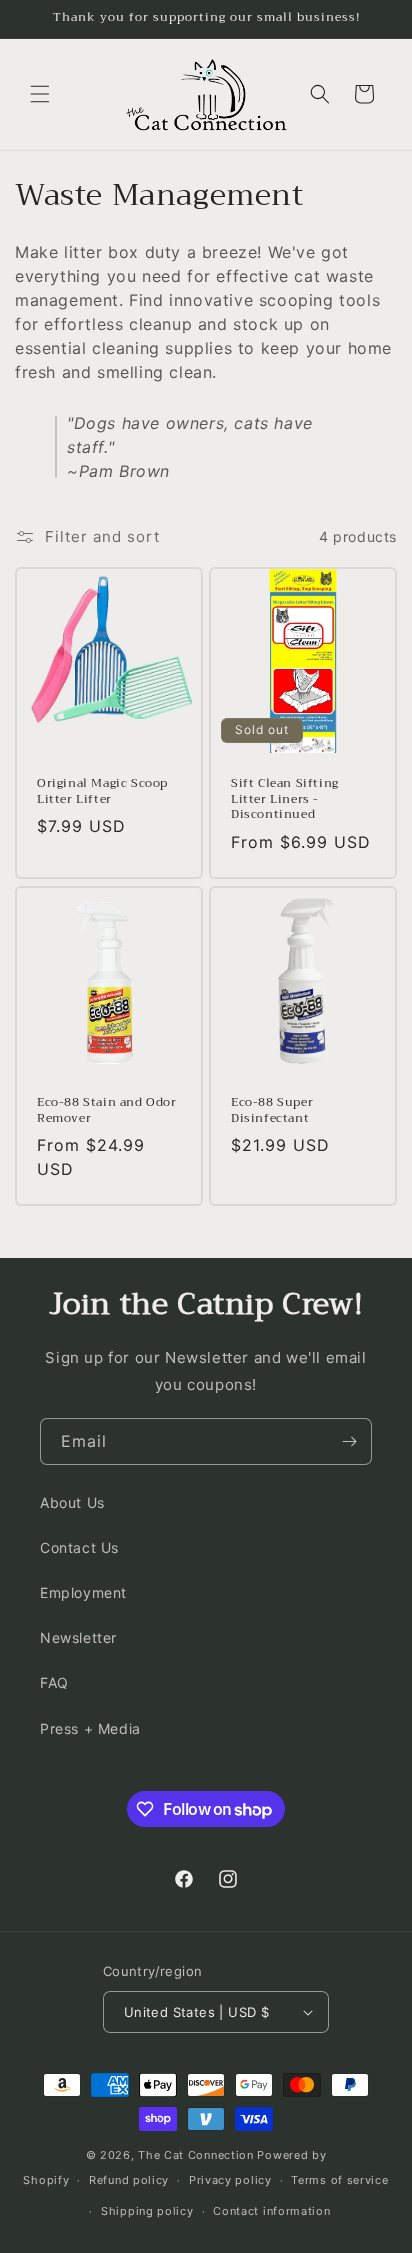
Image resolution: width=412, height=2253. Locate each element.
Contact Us (79, 1547)
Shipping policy (147, 2211)
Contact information (271, 2211)
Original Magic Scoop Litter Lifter (102, 791)
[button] (40, 94)
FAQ (54, 1682)
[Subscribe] (349, 1441)
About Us (72, 1502)
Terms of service (339, 2180)
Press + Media (90, 1728)
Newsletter (78, 1637)
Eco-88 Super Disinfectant (272, 1110)
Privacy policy (230, 2180)
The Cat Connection (196, 2155)
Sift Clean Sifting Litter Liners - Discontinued (285, 799)
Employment (83, 1592)
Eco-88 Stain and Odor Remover (107, 1110)
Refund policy (129, 2180)
